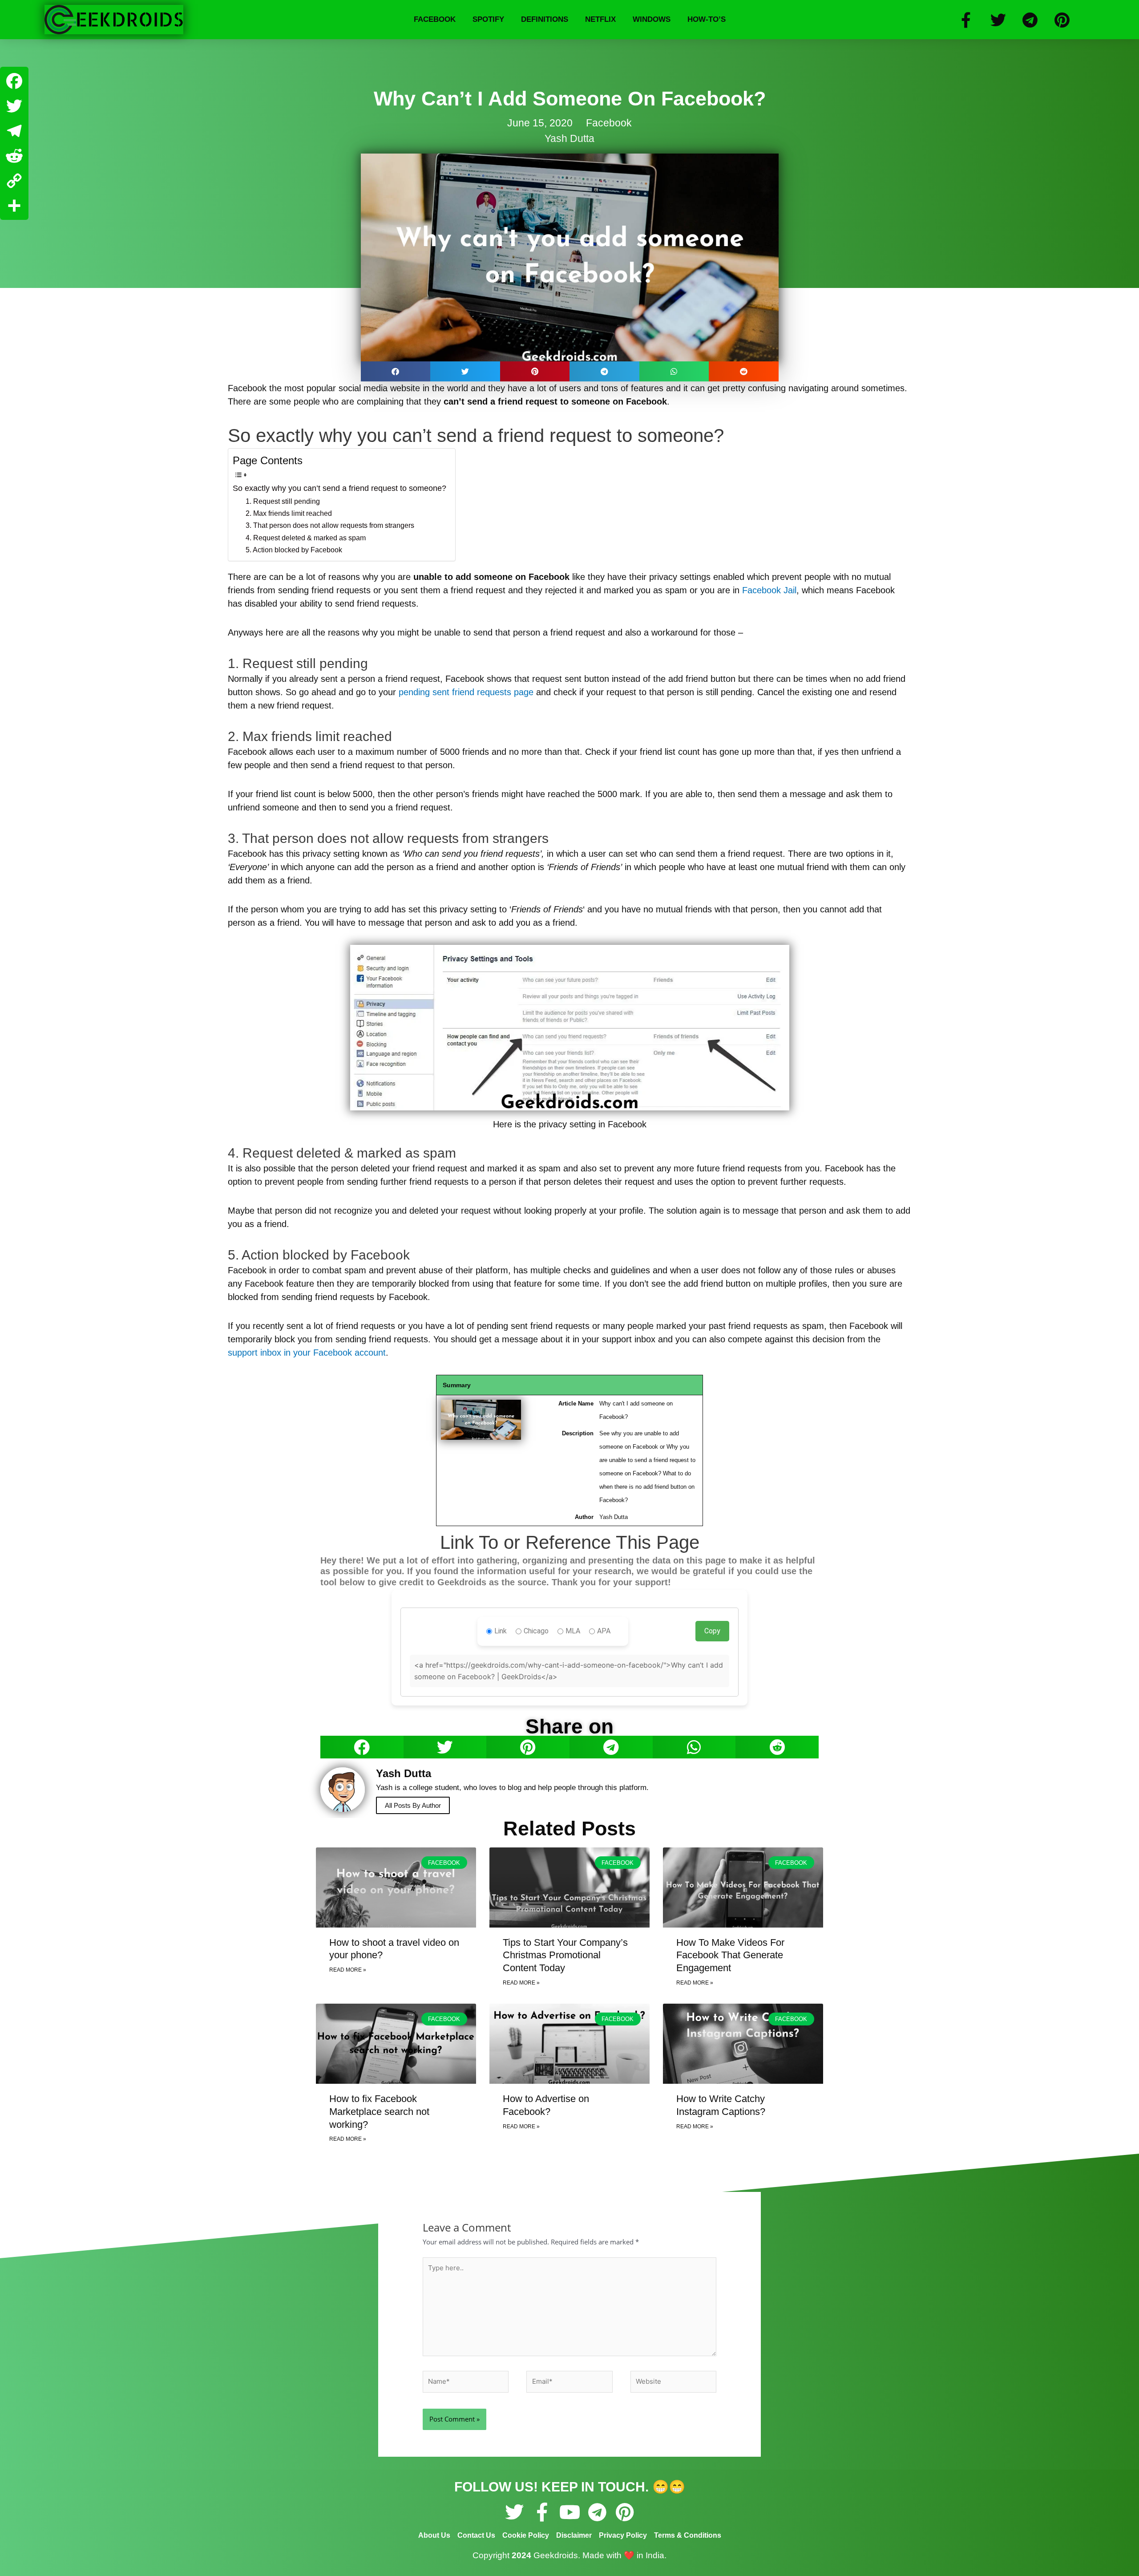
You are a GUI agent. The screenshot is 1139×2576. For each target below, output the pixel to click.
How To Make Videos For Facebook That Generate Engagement (730, 1955)
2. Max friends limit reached (289, 513)
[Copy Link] (14, 181)
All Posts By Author (413, 1805)
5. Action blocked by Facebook (294, 550)
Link (501, 1631)
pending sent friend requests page (466, 692)
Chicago (536, 1631)
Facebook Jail (769, 590)
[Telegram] (14, 131)
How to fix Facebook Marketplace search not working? (379, 2111)
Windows (652, 19)
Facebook (435, 19)
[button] (396, 371)
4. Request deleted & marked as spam (306, 538)
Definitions (545, 19)
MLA (573, 1631)
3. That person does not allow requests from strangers (330, 525)
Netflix (600, 19)
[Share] (14, 206)
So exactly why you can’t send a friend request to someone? (339, 488)
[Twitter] (14, 106)
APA (604, 1631)
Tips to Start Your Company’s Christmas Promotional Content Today (565, 1955)
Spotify (488, 19)
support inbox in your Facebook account (307, 1353)
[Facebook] (14, 81)
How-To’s (707, 19)
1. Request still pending (283, 501)
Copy (712, 1631)
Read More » (348, 1970)
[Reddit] (14, 156)
